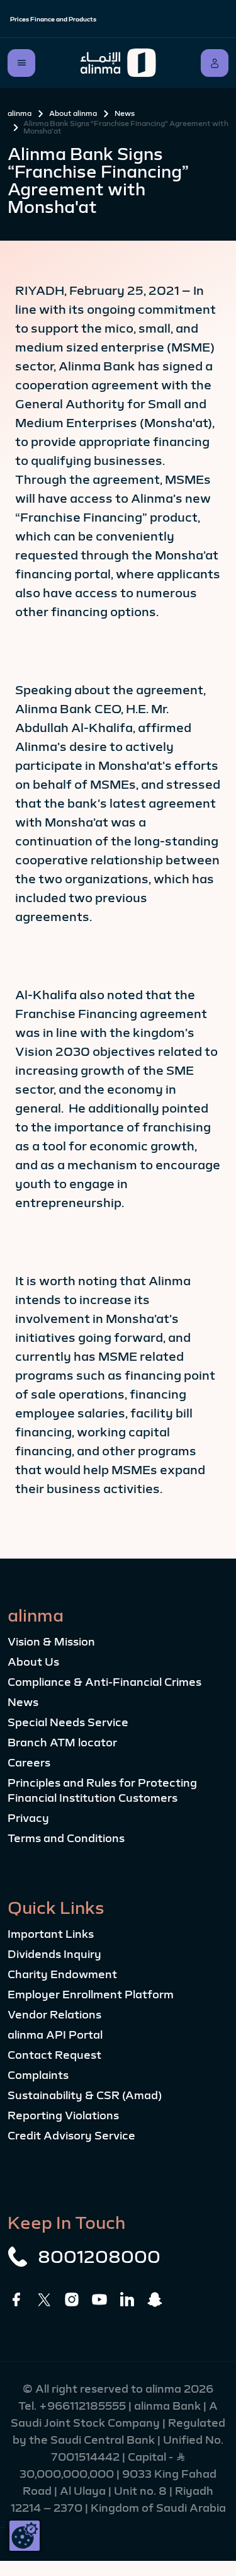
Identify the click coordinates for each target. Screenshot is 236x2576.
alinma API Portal (55, 2035)
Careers (29, 1763)
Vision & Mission (51, 1642)
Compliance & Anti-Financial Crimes (104, 1682)
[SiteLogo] (118, 63)
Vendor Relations (54, 2015)
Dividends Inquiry (54, 1954)
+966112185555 (84, 2406)
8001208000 (99, 2257)
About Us (33, 1662)
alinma (20, 113)
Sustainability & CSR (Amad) (85, 2095)
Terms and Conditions (66, 1838)
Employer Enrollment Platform (91, 1995)
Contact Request (54, 2055)
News (125, 113)
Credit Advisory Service (71, 2136)
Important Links (51, 1934)
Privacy (28, 1818)
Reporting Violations (63, 2115)
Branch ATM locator (62, 1743)
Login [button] (215, 63)
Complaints (38, 2075)
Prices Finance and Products (53, 19)
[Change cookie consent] (25, 2536)
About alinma (73, 113)
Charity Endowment (62, 1974)
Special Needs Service (68, 1722)
